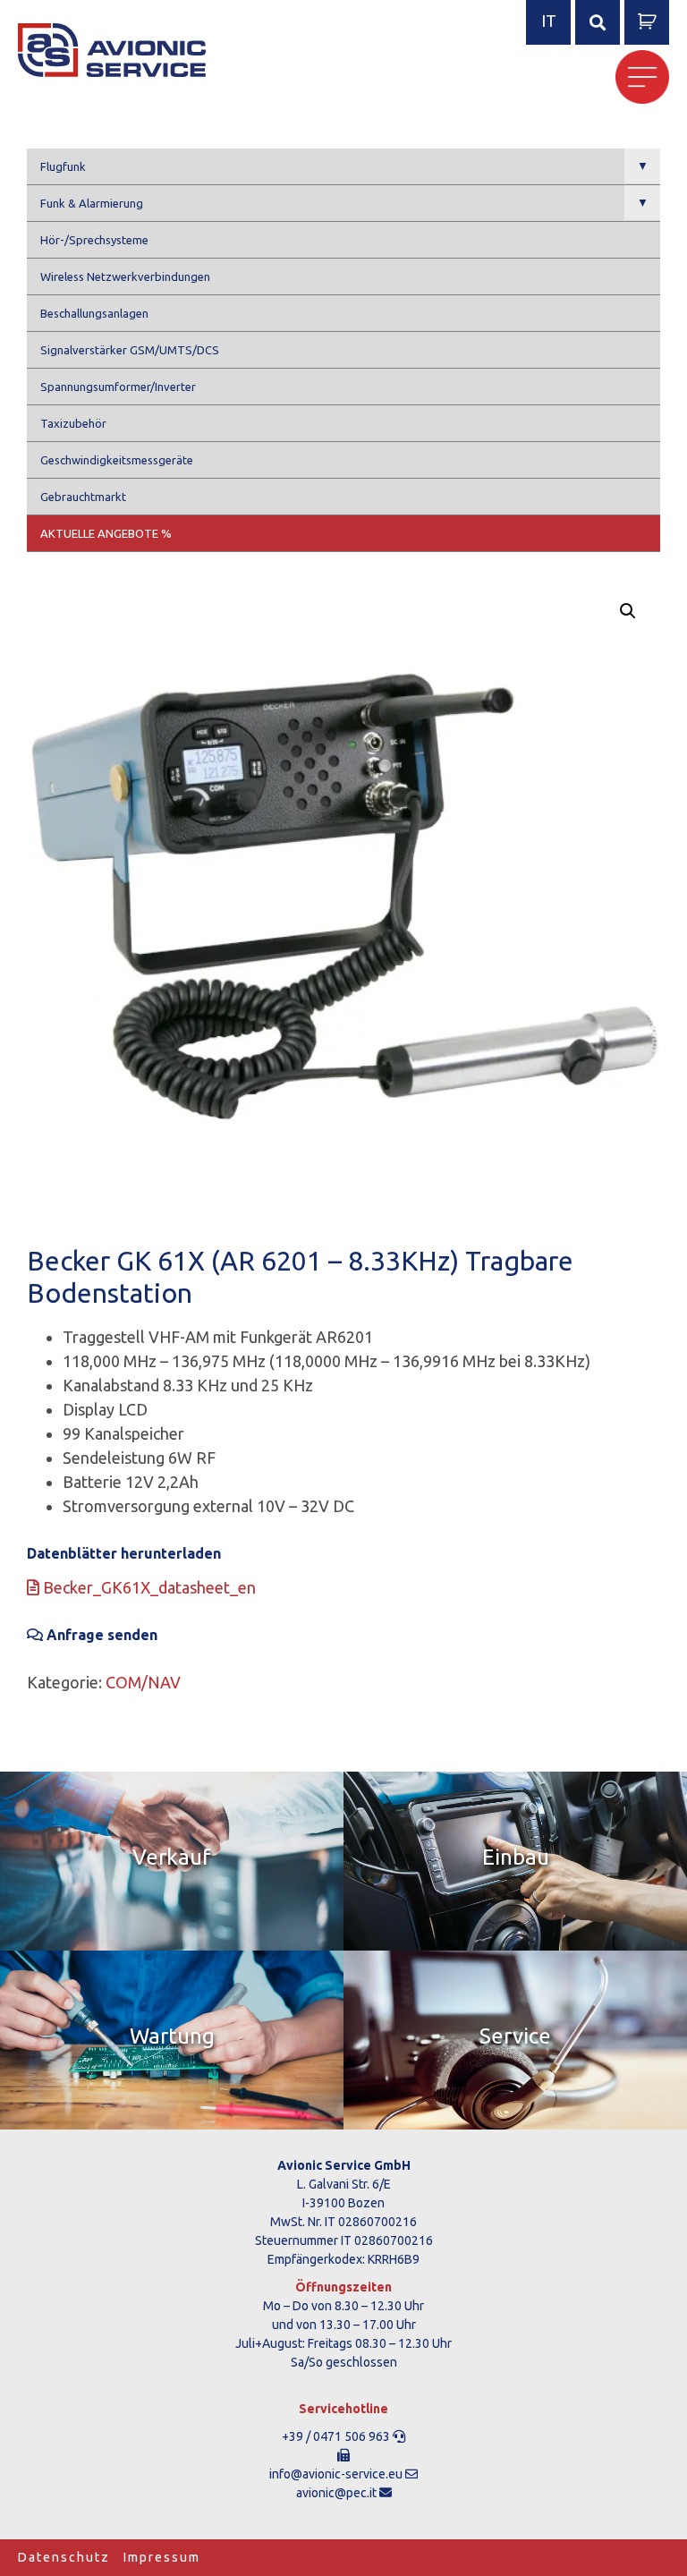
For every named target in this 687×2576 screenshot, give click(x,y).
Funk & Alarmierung (344, 203)
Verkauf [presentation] (172, 1857)
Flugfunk (344, 166)
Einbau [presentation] (516, 1857)
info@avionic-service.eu (336, 2474)
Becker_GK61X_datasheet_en (148, 1587)
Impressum (162, 2557)
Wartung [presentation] (172, 2036)
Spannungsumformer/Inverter (118, 387)
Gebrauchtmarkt (83, 497)
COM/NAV (143, 1682)
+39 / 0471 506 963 (336, 2436)
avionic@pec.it (336, 2493)
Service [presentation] (515, 2036)
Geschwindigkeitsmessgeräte (117, 460)
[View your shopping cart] (647, 23)
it (549, 21)
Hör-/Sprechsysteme (94, 240)
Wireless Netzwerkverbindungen (125, 276)
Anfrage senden (100, 1635)
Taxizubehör (73, 423)
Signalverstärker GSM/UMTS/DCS (130, 350)
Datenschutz (64, 2557)
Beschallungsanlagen (94, 313)
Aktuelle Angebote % (106, 533)
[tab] (172, 1861)
